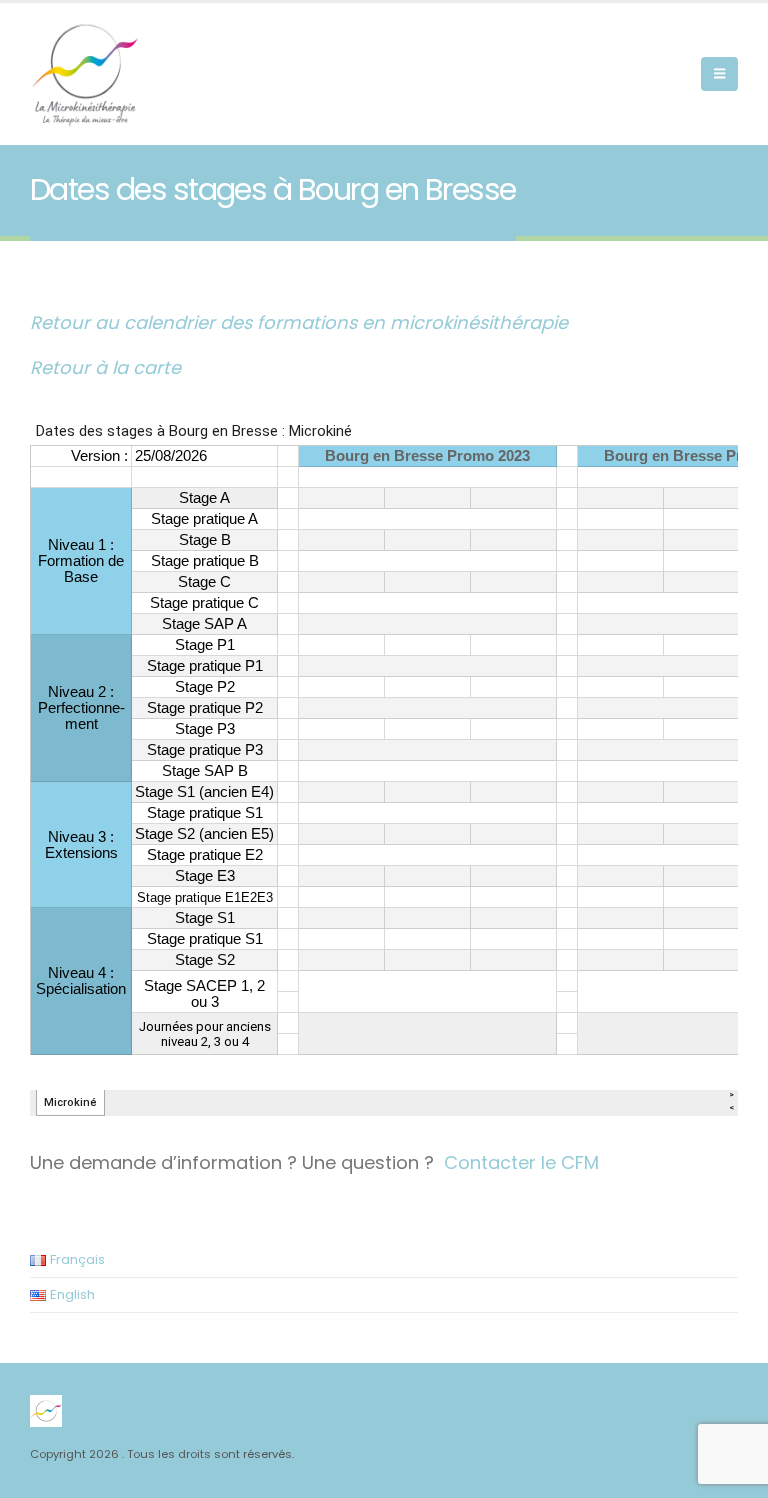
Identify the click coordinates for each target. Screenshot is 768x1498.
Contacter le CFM (521, 1162)
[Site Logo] (85, 74)
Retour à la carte (105, 367)
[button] (719, 74)
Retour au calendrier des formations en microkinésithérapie (299, 322)
